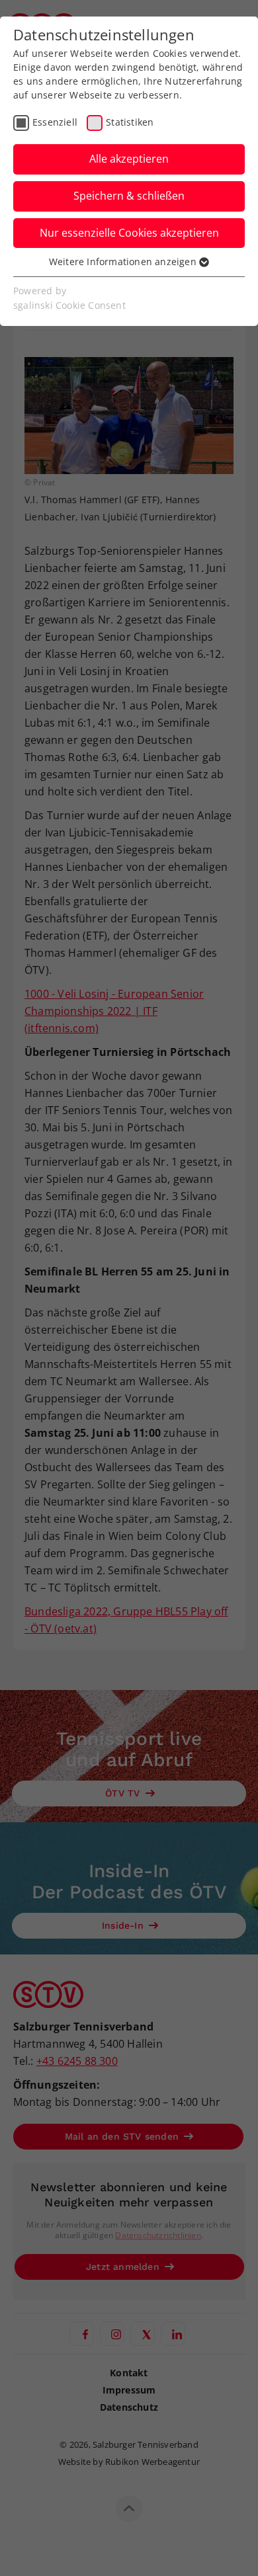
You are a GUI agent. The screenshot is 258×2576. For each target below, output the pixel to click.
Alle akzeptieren (129, 159)
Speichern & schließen (129, 196)
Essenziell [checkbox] (55, 122)
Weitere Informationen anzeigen (124, 262)
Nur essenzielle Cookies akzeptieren (129, 233)
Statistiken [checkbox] (130, 122)
